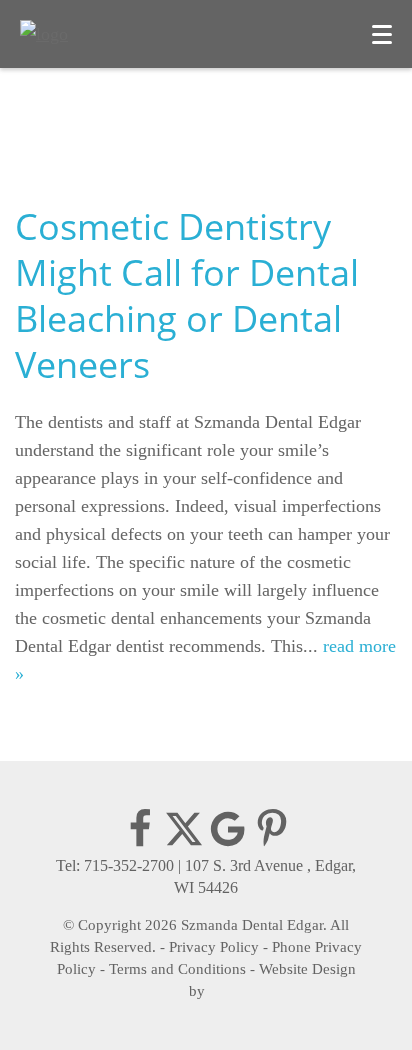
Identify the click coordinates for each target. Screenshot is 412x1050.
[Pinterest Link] (272, 843)
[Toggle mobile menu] (382, 34)
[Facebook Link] (140, 843)
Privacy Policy (214, 947)
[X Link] (184, 843)
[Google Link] (228, 843)
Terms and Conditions (177, 969)
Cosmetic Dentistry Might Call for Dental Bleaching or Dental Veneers (187, 295)
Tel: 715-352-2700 (115, 865)
